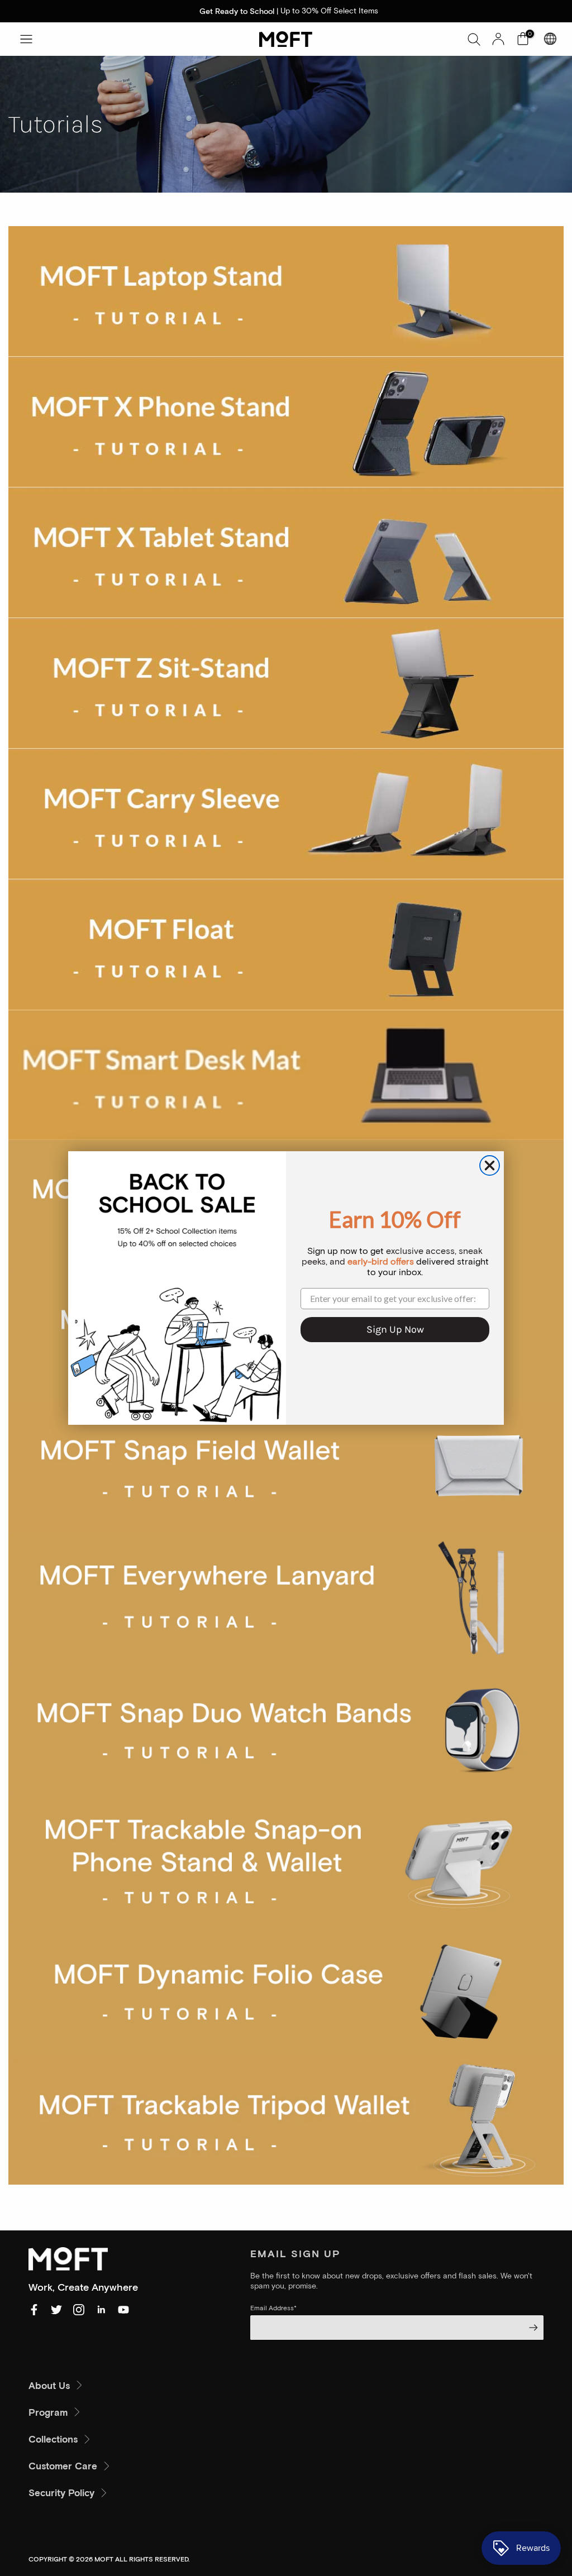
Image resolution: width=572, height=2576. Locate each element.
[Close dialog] (490, 1165)
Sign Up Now (395, 1329)
